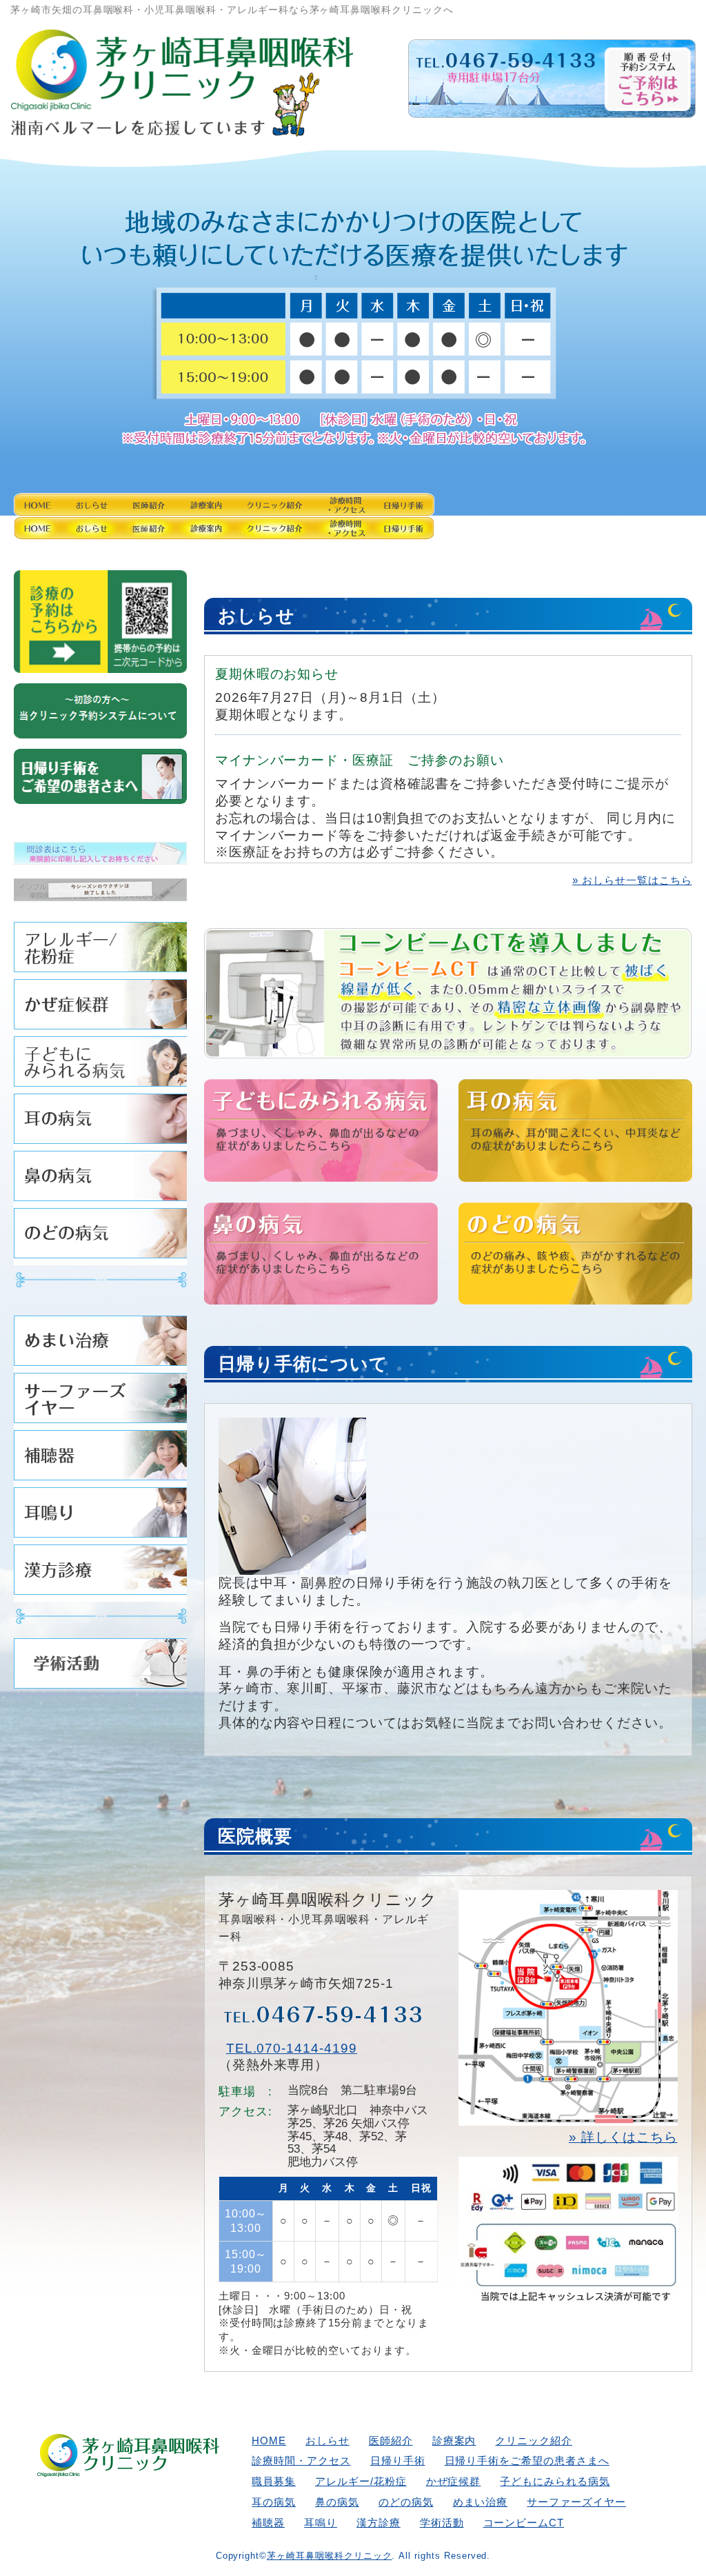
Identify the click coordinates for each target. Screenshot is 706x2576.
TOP (644, 2523)
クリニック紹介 (508, 514)
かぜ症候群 (100, 1008)
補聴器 (100, 1459)
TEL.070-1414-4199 (292, 2048)
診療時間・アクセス (617, 514)
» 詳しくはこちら (623, 2137)
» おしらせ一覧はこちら (632, 880)
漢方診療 (100, 1573)
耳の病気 (100, 1122)
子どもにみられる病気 (100, 1065)
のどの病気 (100, 1237)
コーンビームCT (524, 2523)
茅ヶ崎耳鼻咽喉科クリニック (329, 2556)
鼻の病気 (100, 1179)
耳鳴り (100, 1516)
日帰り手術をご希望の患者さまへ (527, 2461)
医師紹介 (297, 514)
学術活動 (100, 1667)
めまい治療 (100, 1344)
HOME (87, 514)
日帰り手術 (398, 2461)
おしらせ (192, 514)
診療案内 (403, 514)
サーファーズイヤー (100, 1401)
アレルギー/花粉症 (100, 950)
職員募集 (274, 2481)
